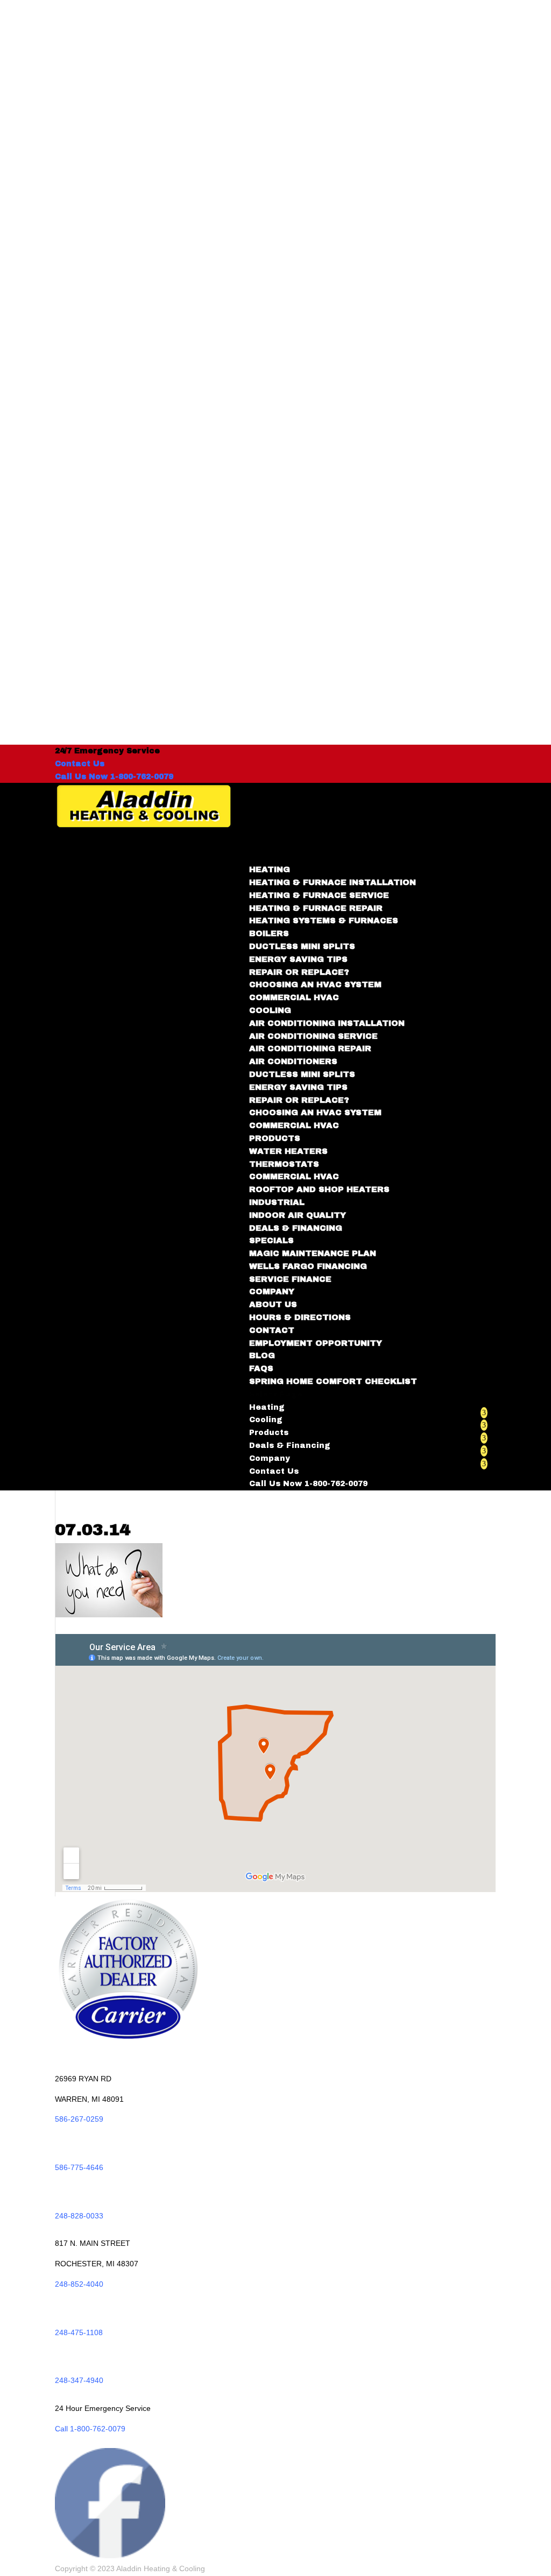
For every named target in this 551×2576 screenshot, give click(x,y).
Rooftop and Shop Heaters (319, 1189)
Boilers (269, 933)
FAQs (261, 1368)
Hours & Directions (300, 1317)
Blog (262, 1355)
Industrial (277, 1202)
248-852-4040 (79, 2284)
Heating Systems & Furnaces (324, 920)
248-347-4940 (79, 2380)
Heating (267, 1407)
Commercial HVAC (294, 997)
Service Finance (290, 1279)
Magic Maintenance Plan (313, 1253)
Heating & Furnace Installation (333, 882)
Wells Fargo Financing (308, 1266)
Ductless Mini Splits (302, 946)
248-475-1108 (79, 2332)
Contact (272, 1330)
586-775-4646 (79, 2167)
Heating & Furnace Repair (316, 908)
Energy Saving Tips (298, 959)
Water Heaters (288, 1151)
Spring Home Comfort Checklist (333, 1381)
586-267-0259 (79, 2119)
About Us (273, 1304)
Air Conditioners (293, 1061)
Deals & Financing (296, 1228)
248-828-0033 (79, 2216)
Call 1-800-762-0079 (90, 2429)
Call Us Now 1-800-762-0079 (114, 777)
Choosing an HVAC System (315, 984)
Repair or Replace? (299, 972)
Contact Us (80, 764)
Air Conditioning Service (313, 1036)
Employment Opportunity (316, 1343)
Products (269, 1433)
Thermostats (284, 1164)
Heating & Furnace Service (319, 895)
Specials (271, 1240)
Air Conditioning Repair (310, 1048)
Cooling (266, 1420)
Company (270, 1458)
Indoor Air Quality (298, 1215)
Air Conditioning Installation (327, 1023)
